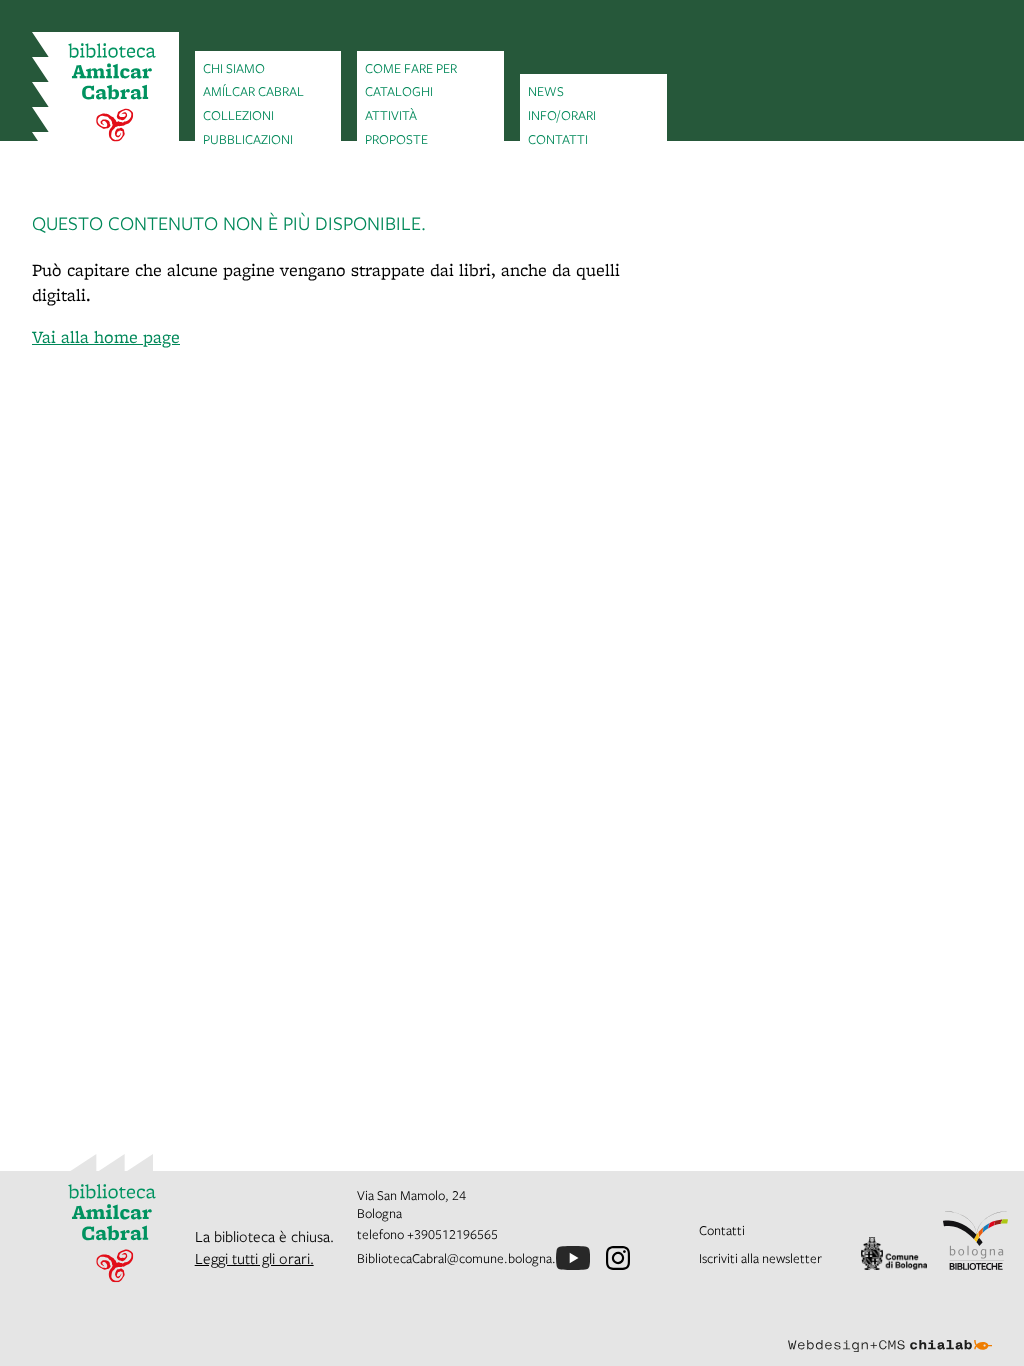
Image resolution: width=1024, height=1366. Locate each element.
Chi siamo (234, 68)
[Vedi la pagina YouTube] (573, 1258)
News (546, 91)
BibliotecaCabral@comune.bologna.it (460, 1258)
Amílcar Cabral (253, 91)
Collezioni (238, 115)
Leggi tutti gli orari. (254, 1258)
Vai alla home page (106, 336)
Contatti (558, 139)
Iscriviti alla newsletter (760, 1258)
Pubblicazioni (248, 139)
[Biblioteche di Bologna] (975, 1240)
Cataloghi (399, 91)
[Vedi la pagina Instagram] (618, 1258)
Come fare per (411, 68)
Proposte (396, 139)
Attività (391, 115)
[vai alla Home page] (105, 94)
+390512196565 (452, 1234)
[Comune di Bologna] (893, 1253)
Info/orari (562, 115)
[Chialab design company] (890, 1330)
